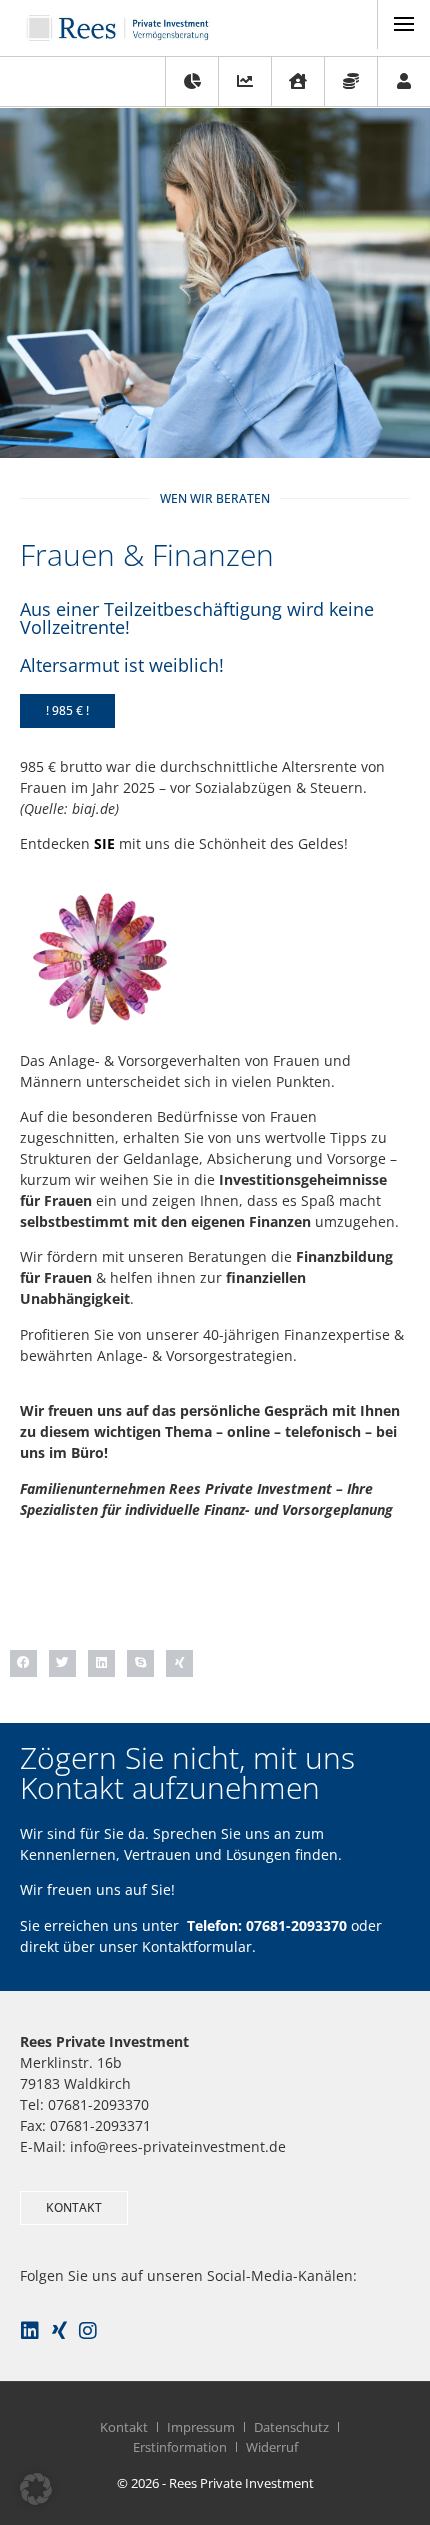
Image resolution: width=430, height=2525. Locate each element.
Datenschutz (291, 2427)
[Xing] (59, 2331)
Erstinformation (180, 2447)
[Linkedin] (30, 2331)
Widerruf (272, 2447)
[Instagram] (88, 2331)
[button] (67, 711)
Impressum (201, 2427)
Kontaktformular (197, 1946)
